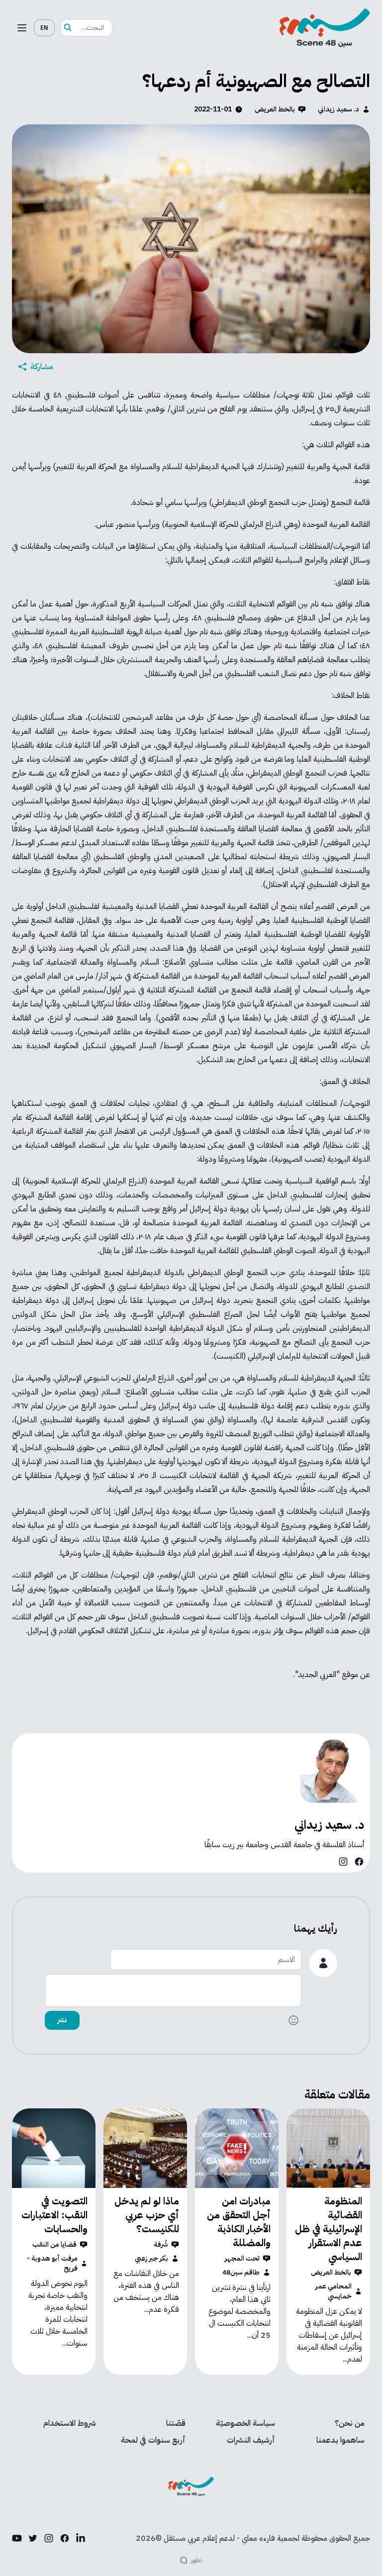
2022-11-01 (213, 109)
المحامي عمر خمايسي (334, 2291)
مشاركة (42, 367)
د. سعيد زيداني (338, 109)
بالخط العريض (275, 109)
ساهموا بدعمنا (340, 2440)
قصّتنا (176, 2423)
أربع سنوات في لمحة (153, 2440)
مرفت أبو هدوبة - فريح (52, 2264)
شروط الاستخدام (70, 2423)
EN (44, 28)
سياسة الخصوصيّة (245, 2423)
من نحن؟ (350, 2423)
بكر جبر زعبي (151, 2259)
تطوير (196, 2560)
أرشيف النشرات (251, 2440)
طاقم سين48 (241, 2273)
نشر (62, 2020)
